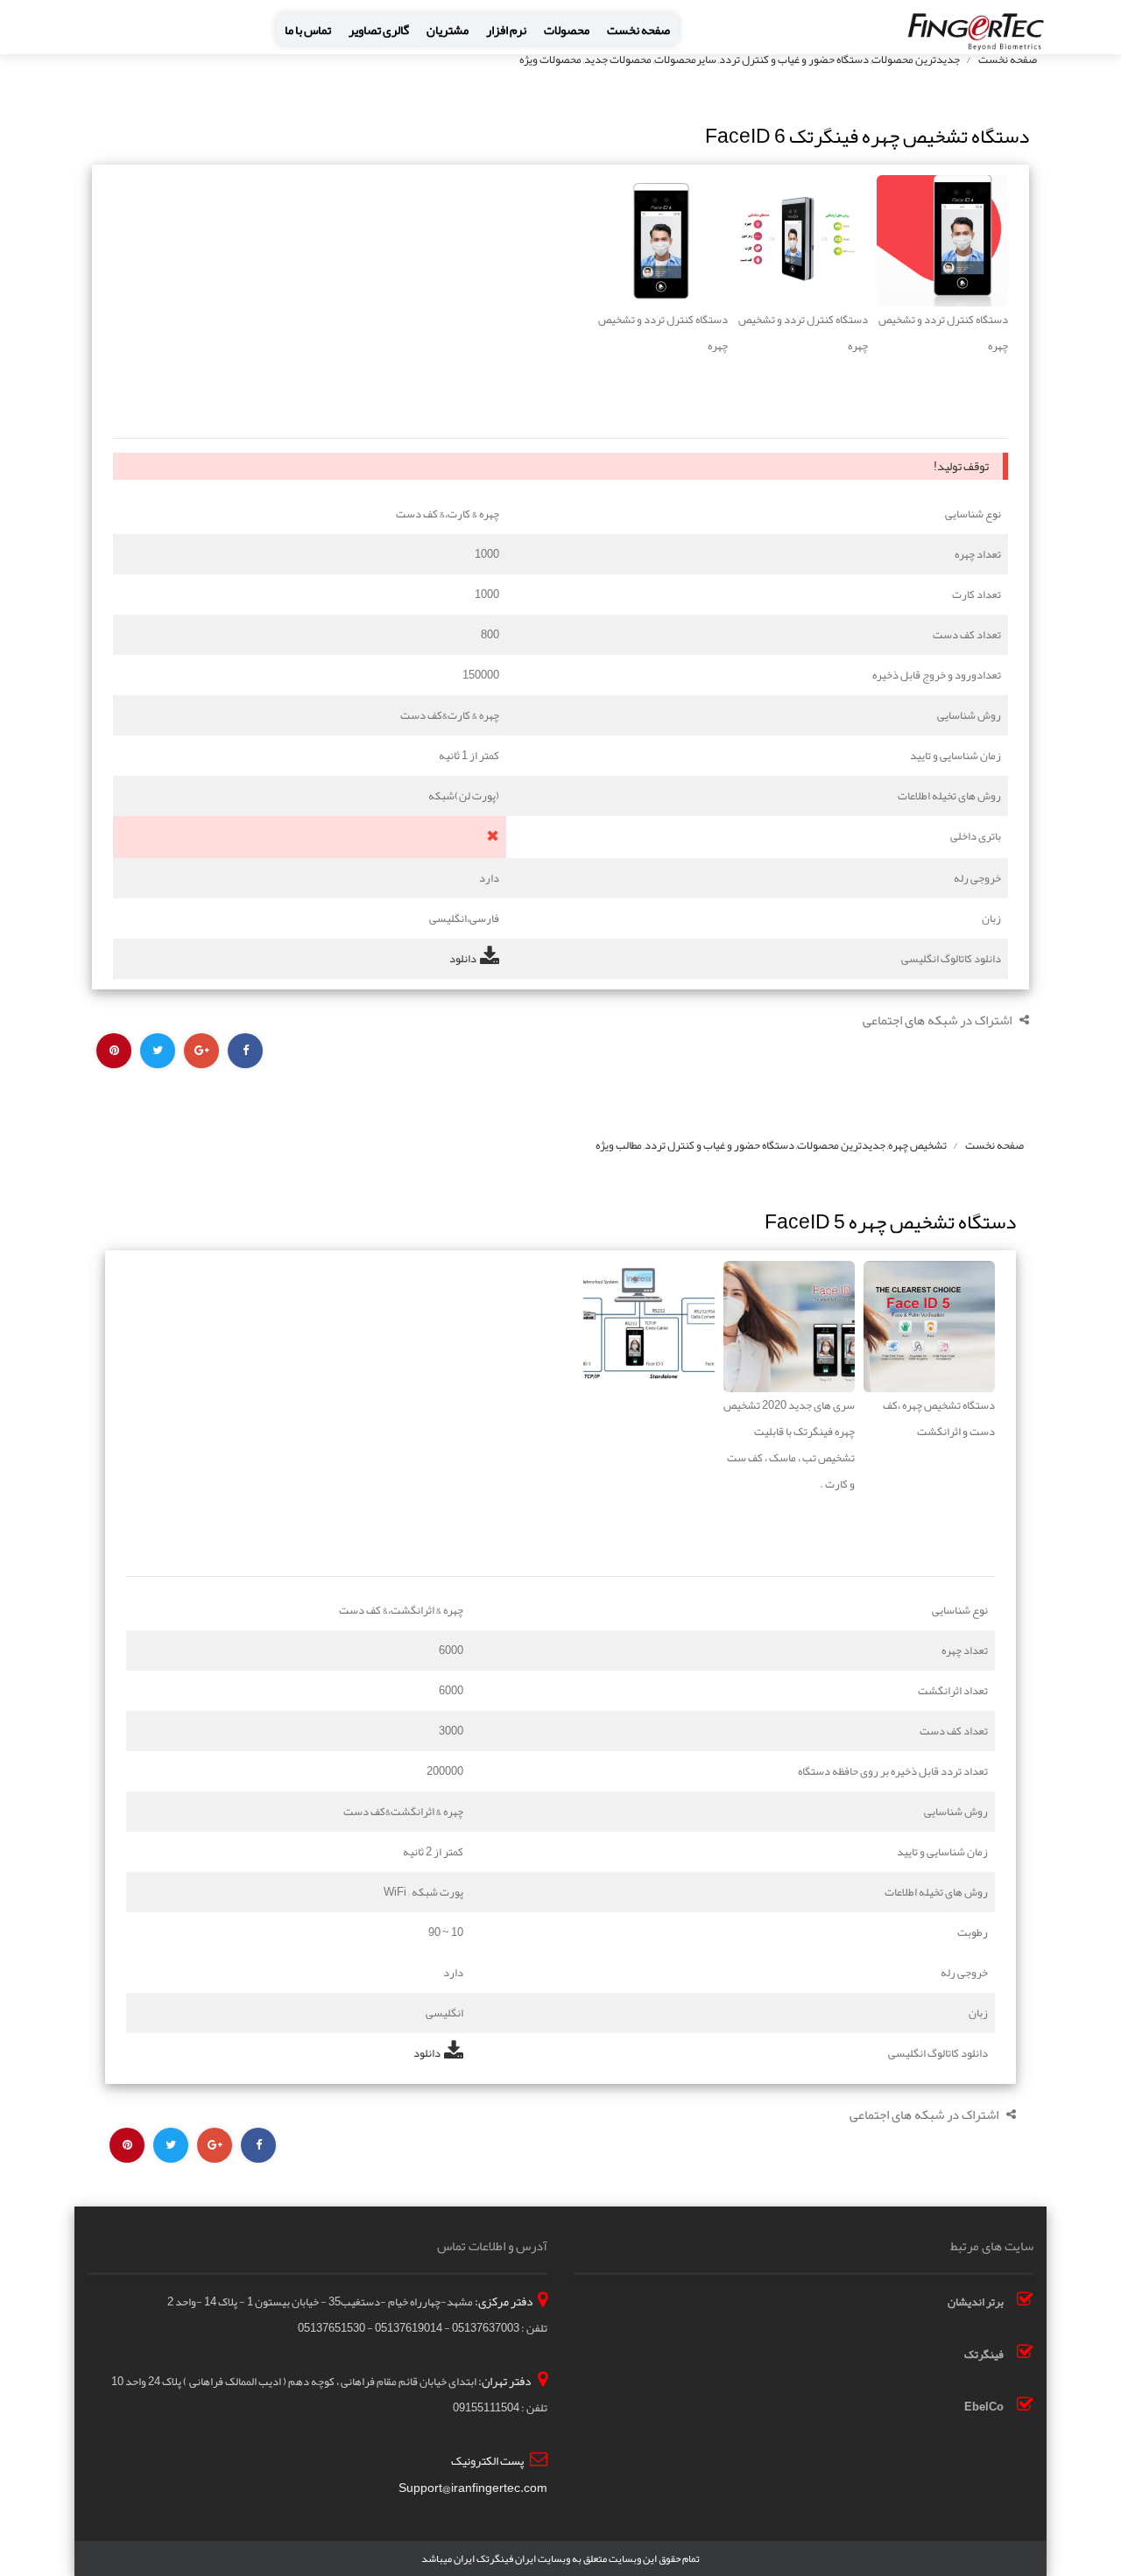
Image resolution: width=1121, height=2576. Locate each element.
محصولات (567, 30)
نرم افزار (506, 30)
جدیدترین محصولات (916, 60)
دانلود (463, 959)
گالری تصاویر (379, 30)
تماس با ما (308, 30)
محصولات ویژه (550, 60)
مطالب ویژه (619, 1145)
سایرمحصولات (685, 60)
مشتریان (448, 30)
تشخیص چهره (917, 1145)
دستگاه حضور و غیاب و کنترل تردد (794, 60)
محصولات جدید (618, 60)
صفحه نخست (638, 30)
